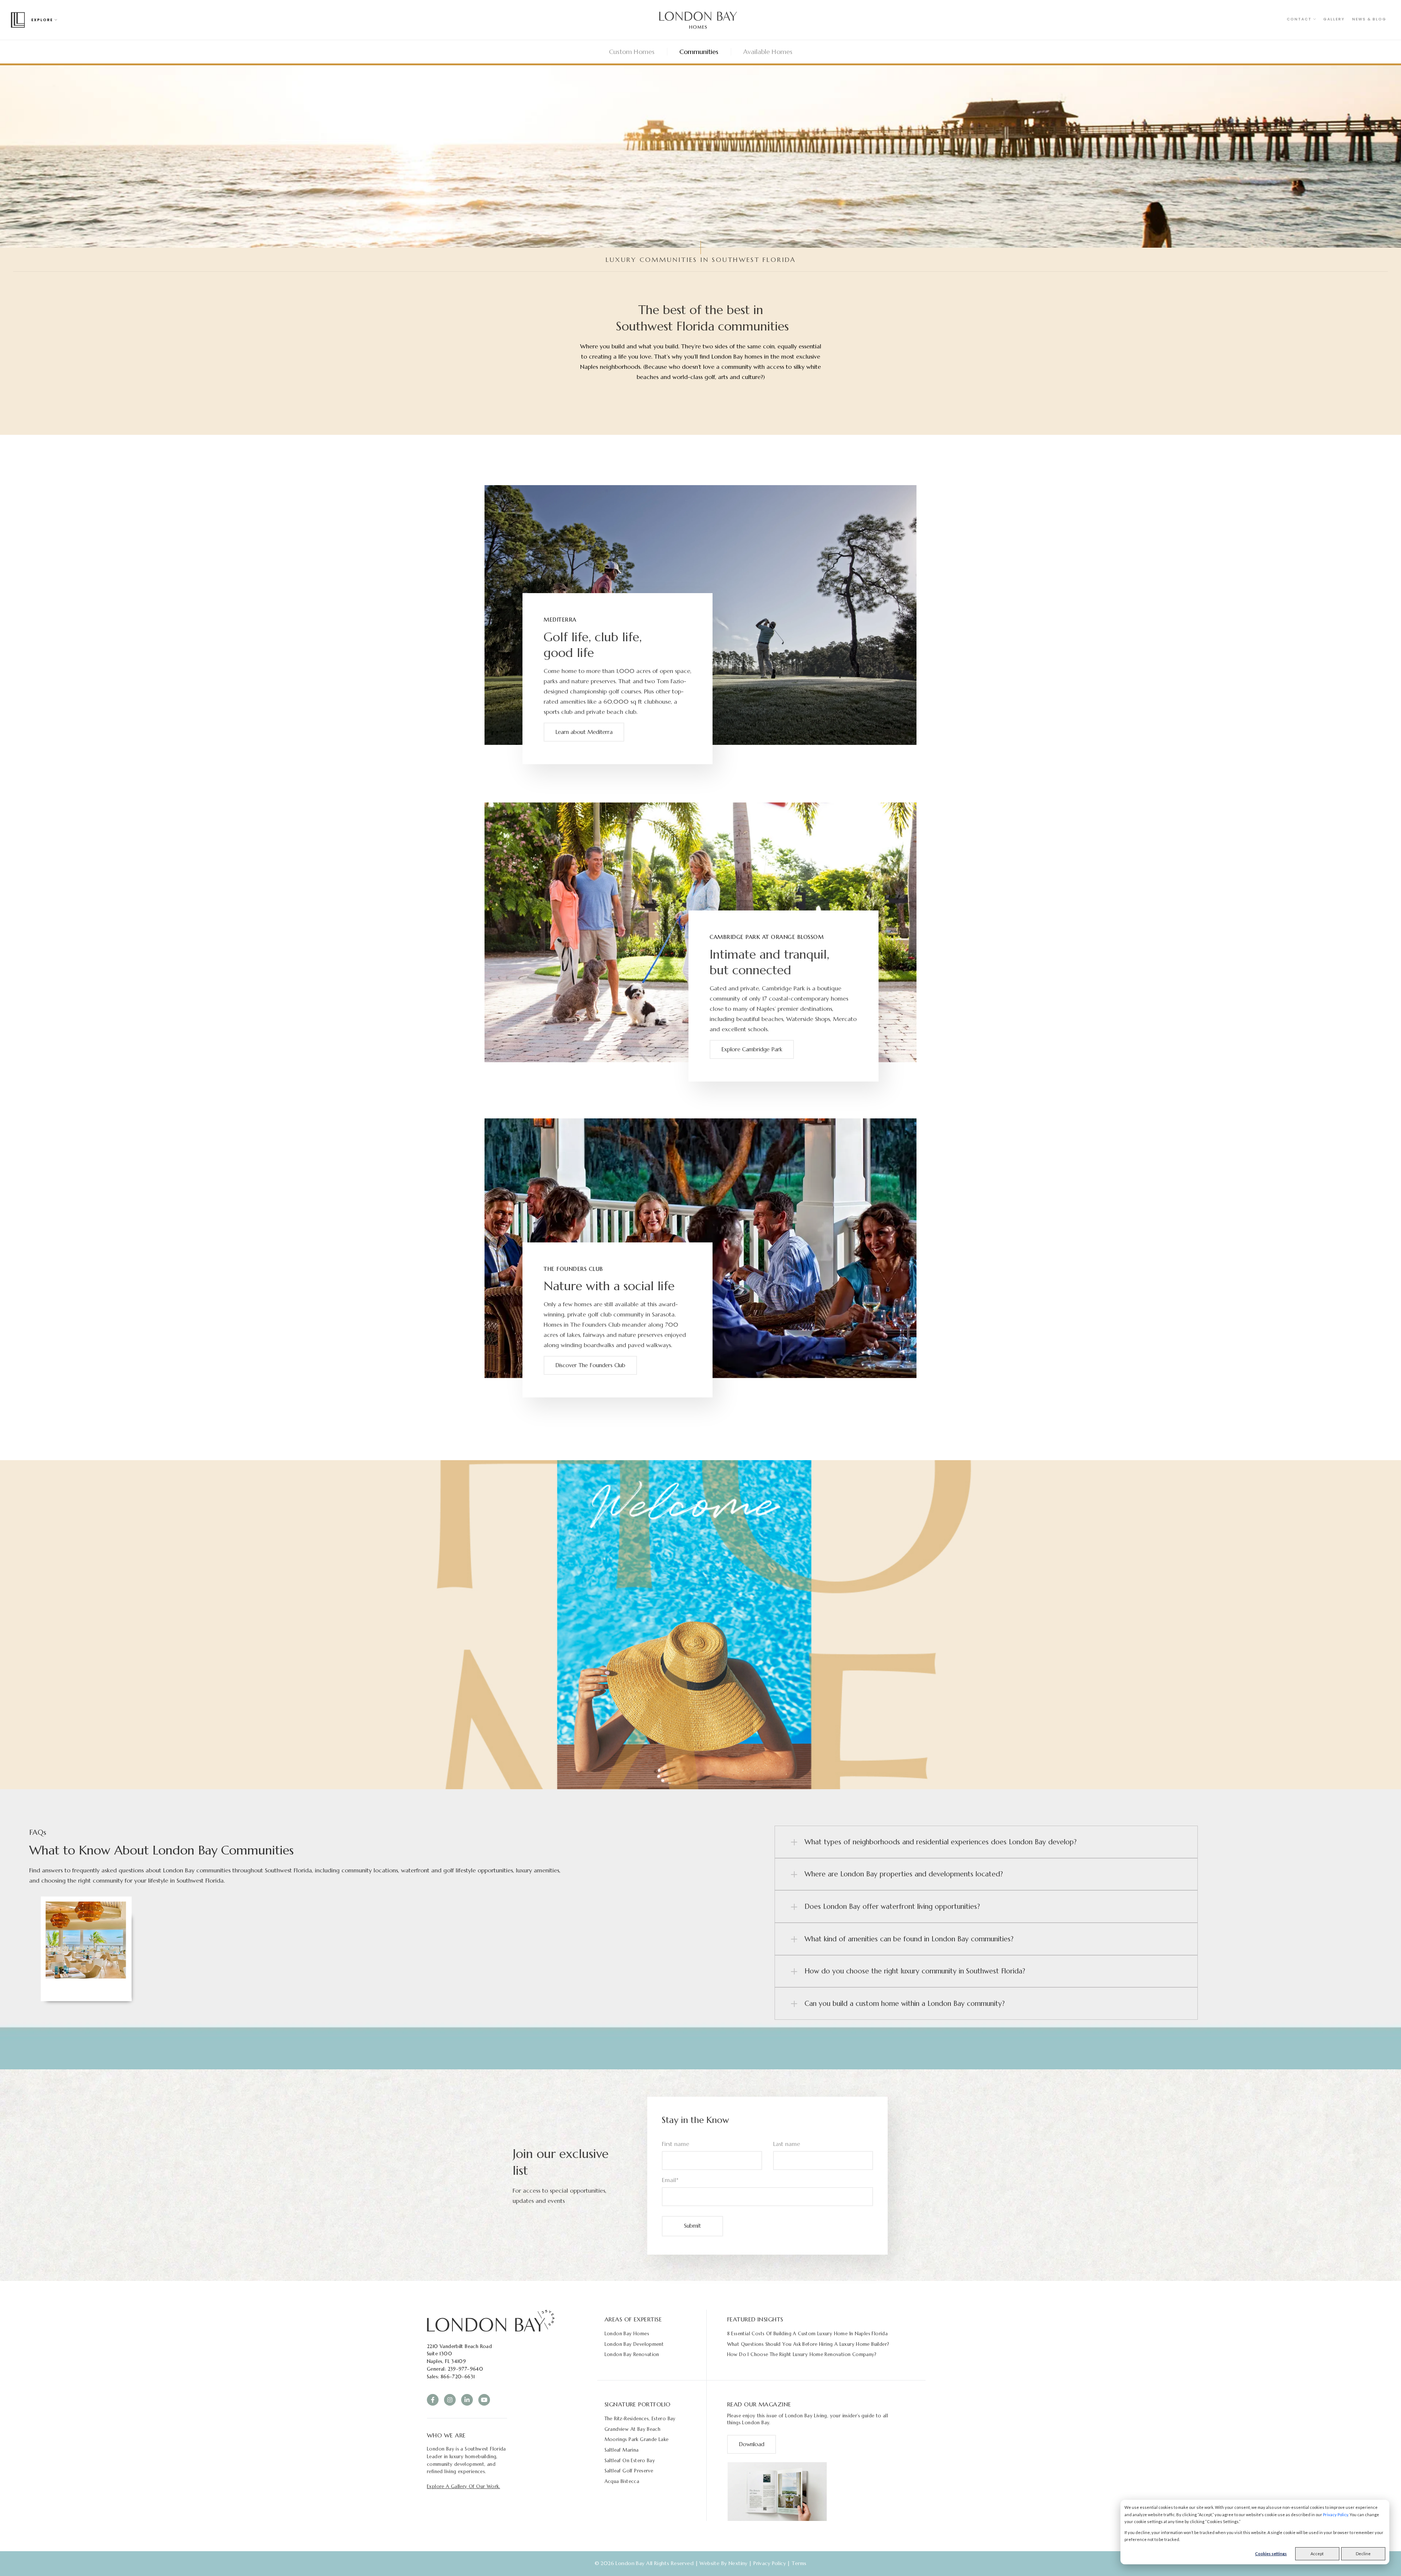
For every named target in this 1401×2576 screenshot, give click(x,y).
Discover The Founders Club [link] (590, 1365)
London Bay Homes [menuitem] (627, 2334)
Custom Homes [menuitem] (632, 52)
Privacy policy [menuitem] (770, 2563)
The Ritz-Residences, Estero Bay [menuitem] (640, 2419)
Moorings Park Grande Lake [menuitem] (637, 2439)
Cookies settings (1271, 2554)
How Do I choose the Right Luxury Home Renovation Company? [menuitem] (802, 2354)
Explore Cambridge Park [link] (752, 1049)
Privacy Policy (1336, 2515)
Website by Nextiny (723, 2563)
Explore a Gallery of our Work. (464, 2486)
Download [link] (752, 2444)
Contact (1300, 19)
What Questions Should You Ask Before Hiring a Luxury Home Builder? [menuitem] (808, 2344)
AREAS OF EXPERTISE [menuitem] (633, 2319)
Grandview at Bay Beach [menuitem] (633, 2429)
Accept (1317, 2554)
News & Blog (1369, 19)
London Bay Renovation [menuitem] (632, 2354)
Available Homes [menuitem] (768, 52)
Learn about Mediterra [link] (584, 732)
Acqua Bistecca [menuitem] (622, 2481)
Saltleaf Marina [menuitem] (622, 2450)
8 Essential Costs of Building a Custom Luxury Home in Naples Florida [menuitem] (808, 2334)
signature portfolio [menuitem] (638, 2404)
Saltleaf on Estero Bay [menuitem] (630, 2461)
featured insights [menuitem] (755, 2319)
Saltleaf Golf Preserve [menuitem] (629, 2471)
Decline (1363, 2554)
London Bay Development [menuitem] (634, 2344)
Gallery (1334, 19)
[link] (491, 2320)
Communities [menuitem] (699, 52)
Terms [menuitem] (799, 2563)
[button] (986, 1842)
